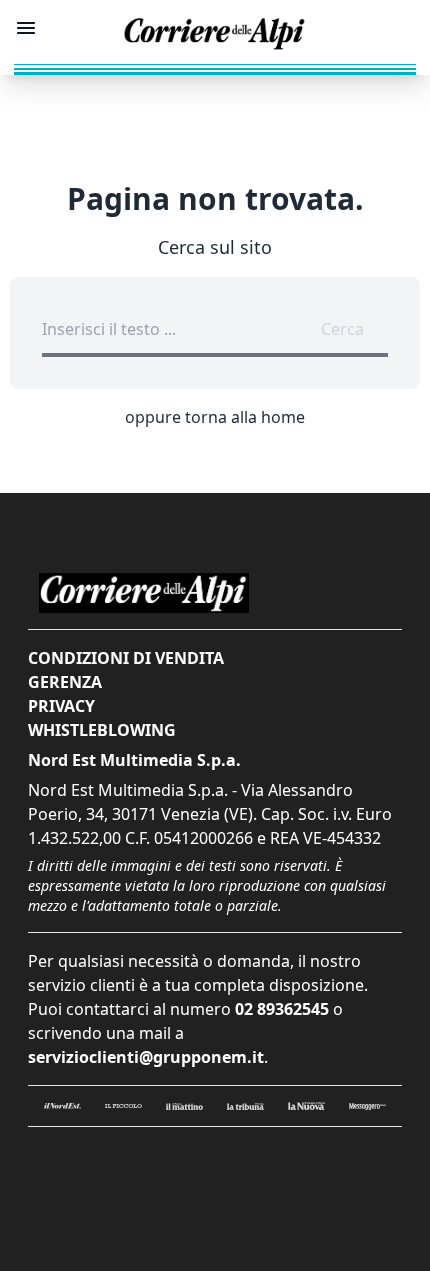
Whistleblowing (102, 730)
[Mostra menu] (26, 28)
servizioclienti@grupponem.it (146, 1057)
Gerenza (65, 682)
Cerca (342, 329)
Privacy (61, 706)
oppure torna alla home (215, 417)
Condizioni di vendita (126, 658)
